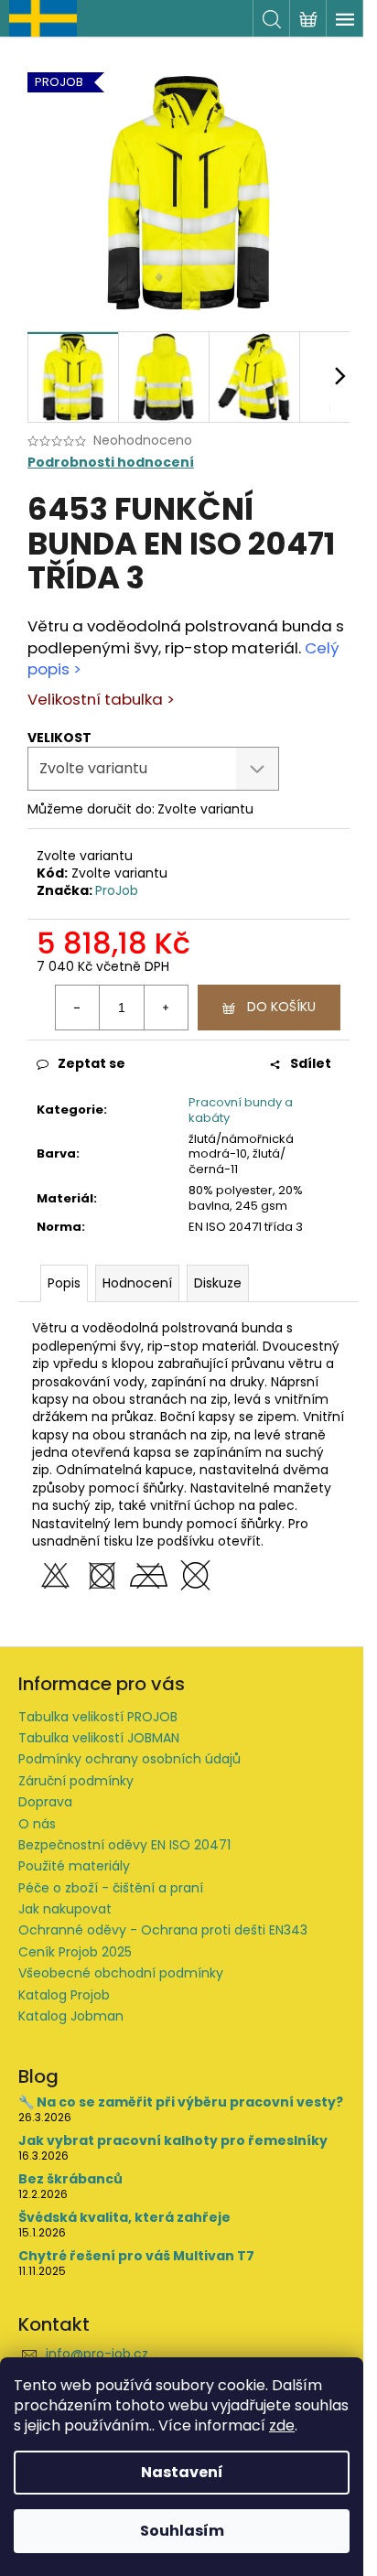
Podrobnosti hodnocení (111, 463)
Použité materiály (74, 1866)
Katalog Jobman (71, 2016)
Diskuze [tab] (218, 1283)
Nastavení (182, 2472)
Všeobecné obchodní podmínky (121, 1973)
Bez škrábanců (70, 2179)
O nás (37, 1824)
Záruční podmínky (76, 1781)
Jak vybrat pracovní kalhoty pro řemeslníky (173, 2141)
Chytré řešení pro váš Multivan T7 (136, 2256)
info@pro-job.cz (97, 2354)
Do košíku (281, 1007)
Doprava (45, 1802)
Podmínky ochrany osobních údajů (129, 1759)
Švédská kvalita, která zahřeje (124, 2218)
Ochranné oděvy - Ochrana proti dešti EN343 (163, 1930)
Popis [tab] (64, 1283)
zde (282, 2425)
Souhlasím (182, 2531)
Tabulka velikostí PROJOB (98, 1717)
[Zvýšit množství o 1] (166, 1008)
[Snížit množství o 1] (78, 1008)
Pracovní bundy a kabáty (241, 1110)
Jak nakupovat (65, 1909)
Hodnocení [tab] (137, 1283)
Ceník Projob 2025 (75, 1952)
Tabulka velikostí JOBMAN (99, 1738)
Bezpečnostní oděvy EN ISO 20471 (124, 1845)
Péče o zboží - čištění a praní (111, 1888)
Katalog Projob (64, 1995)
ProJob (117, 890)
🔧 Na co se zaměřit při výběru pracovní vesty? (181, 2102)
